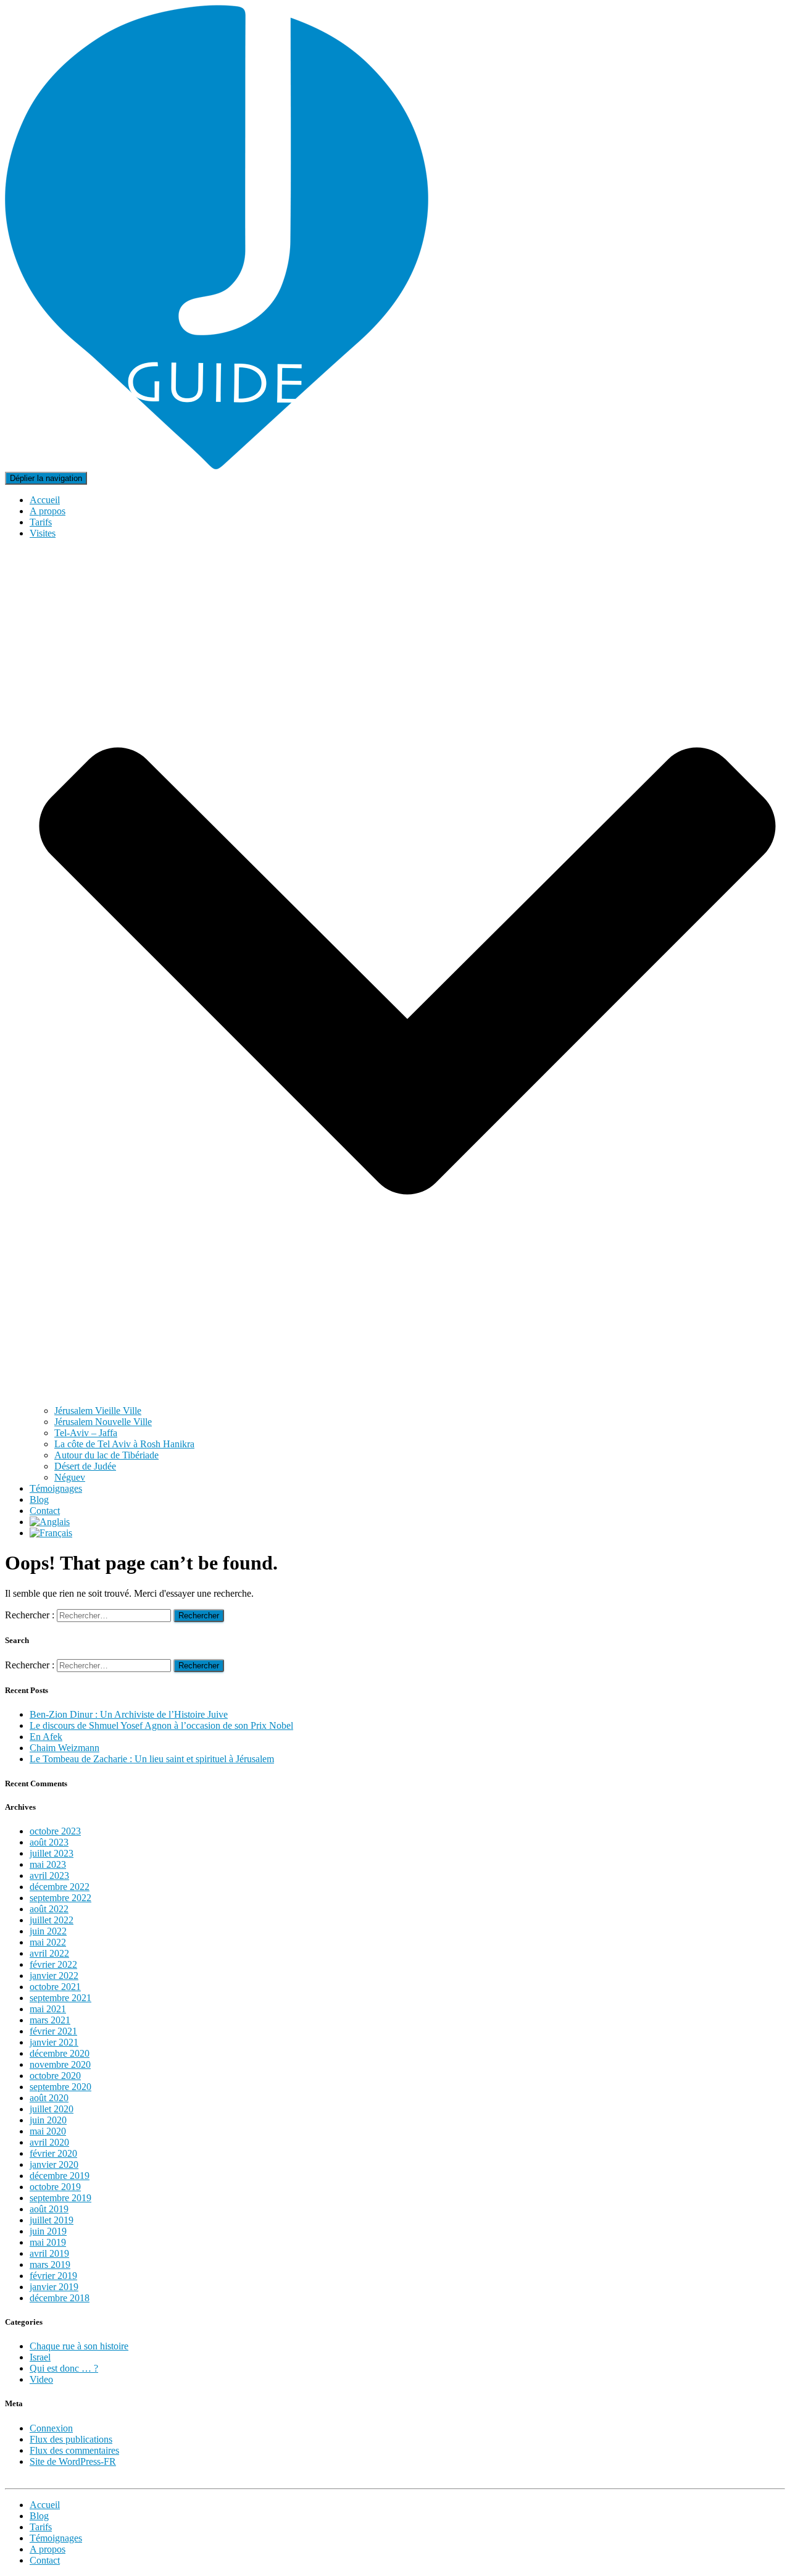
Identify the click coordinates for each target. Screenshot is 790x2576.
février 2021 (53, 2031)
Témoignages (56, 1488)
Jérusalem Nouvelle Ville (103, 1422)
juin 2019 (48, 2231)
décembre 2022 (60, 1887)
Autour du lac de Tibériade (106, 1455)
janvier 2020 (54, 2164)
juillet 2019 (52, 2220)
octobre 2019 (55, 2187)
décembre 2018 (60, 2298)
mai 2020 (48, 2131)
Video (41, 2379)
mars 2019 (50, 2264)
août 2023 (49, 1842)
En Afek (46, 1737)
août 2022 (49, 1909)
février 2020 (53, 2153)
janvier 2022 (54, 1976)
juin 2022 (48, 1931)
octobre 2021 (55, 1987)
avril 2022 (49, 1953)
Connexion (51, 2428)
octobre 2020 (55, 2076)
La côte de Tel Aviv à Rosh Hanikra (124, 1444)
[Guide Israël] (217, 466)
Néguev (70, 1477)
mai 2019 (48, 2242)
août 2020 (49, 2098)
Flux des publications (71, 2439)
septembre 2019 (60, 2198)
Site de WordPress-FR (73, 2461)
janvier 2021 (54, 2042)
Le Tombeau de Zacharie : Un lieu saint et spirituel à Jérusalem (152, 1759)
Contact (45, 1511)
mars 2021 (50, 2020)
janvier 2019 (54, 2287)
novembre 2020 (60, 2064)
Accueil (45, 500)
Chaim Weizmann (64, 1748)
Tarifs (41, 522)
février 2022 (53, 1964)
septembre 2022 (60, 1898)
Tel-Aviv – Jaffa (86, 1433)
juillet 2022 (52, 1920)
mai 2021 (48, 2009)
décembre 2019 (60, 2176)
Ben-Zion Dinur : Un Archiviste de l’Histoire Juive (129, 1714)
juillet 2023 (52, 1853)
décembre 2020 (60, 2053)
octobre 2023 (55, 1831)
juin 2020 (48, 2120)
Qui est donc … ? (64, 2368)
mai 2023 (48, 1864)
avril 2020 (49, 2142)
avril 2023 (49, 1876)
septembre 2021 (60, 1998)
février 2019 (53, 2276)
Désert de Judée (85, 1466)
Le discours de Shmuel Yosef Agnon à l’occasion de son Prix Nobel (161, 1725)
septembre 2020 (60, 2087)
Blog (39, 1499)
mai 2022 (48, 1942)
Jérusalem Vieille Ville (98, 1411)
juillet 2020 (52, 2109)
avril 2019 (49, 2253)
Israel (40, 2357)
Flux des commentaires (74, 2450)
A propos (48, 511)
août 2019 (49, 2209)
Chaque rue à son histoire (79, 2346)
